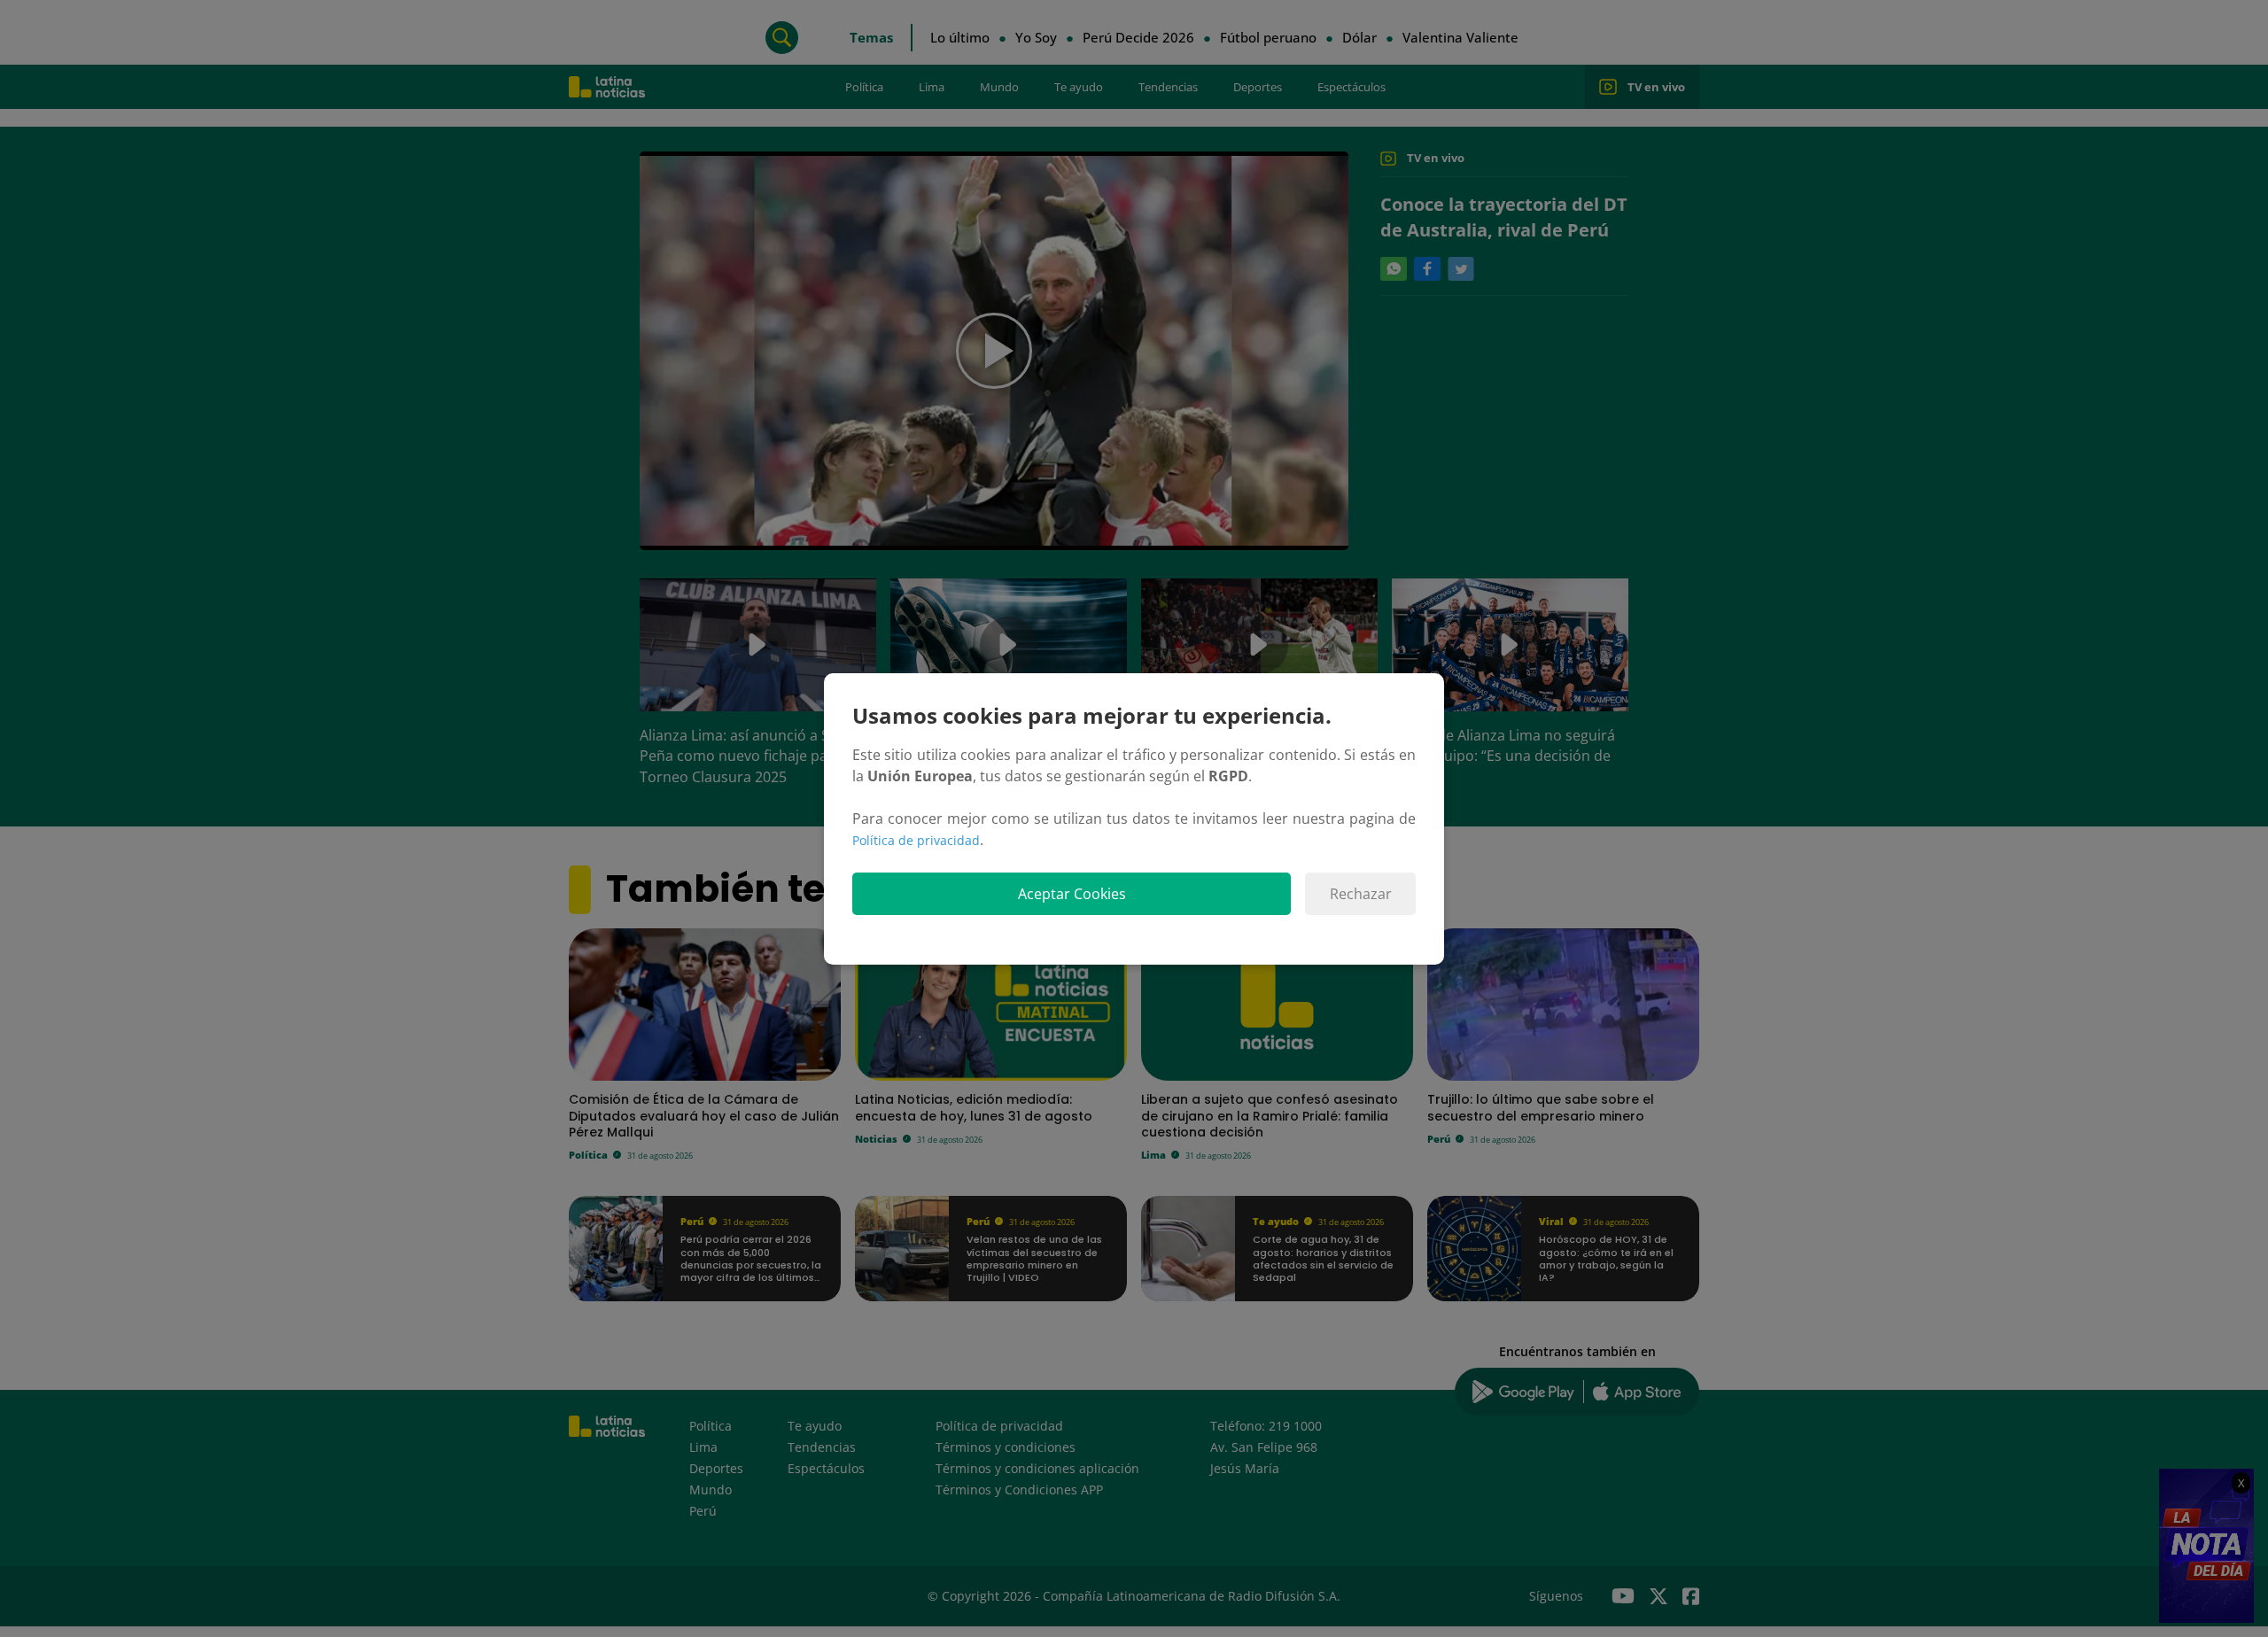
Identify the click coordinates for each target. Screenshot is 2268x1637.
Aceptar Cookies (1072, 894)
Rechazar (1361, 894)
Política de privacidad (916, 840)
